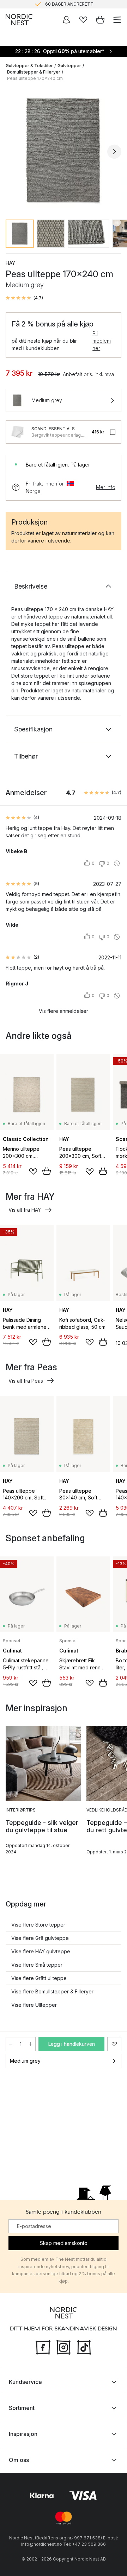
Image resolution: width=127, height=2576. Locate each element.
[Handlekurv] (100, 20)
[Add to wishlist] (33, 1172)
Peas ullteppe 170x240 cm (35, 78)
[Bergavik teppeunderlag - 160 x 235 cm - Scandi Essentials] (17, 432)
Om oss (19, 2460)
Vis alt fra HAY (25, 1210)
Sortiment (22, 2407)
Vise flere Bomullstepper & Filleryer (52, 1991)
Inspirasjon (23, 2434)
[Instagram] (64, 2346)
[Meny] (117, 20)
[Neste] (114, 152)
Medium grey (25, 2061)
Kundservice (25, 2381)
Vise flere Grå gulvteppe (40, 1938)
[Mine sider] (66, 20)
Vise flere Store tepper (38, 1925)
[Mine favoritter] (83, 20)
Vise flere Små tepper (37, 1965)
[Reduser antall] (11, 2044)
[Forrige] (13, 152)
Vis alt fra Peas (26, 1381)
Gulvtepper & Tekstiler (29, 66)
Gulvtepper (69, 66)
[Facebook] (43, 2346)
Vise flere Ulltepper (34, 2005)
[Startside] (19, 20)
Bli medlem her (102, 341)
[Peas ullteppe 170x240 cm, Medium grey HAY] (64, 151)
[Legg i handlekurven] (47, 1171)
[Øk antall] (31, 2044)
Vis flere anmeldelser (64, 1011)
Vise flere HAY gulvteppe (41, 1951)
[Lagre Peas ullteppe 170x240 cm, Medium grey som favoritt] (114, 2044)
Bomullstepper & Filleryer (34, 72)
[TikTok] (84, 2346)
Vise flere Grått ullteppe (39, 1978)
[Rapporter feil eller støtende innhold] (117, 863)
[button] (24, 298)
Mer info (106, 487)
